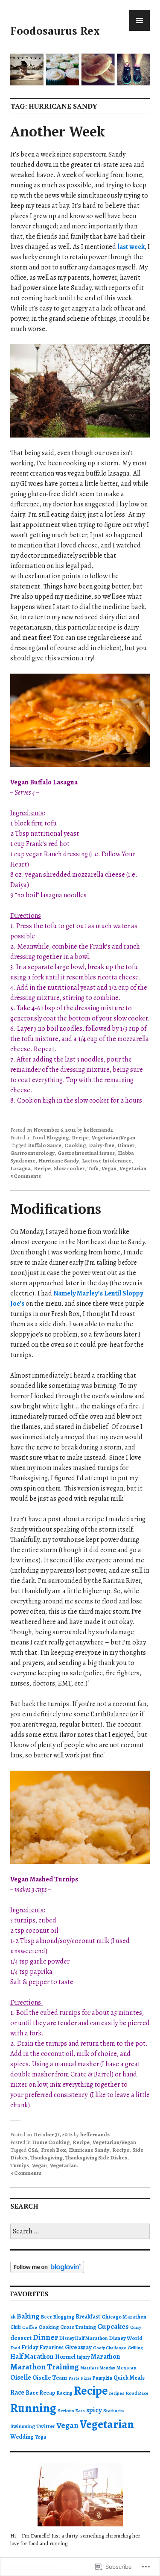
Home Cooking (51, 2142)
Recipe (80, 1137)
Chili (16, 2327)
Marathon (106, 2357)
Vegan (109, 1168)
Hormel (65, 2357)
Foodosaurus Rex (55, 31)
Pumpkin (102, 2378)
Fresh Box (53, 2150)
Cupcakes (113, 2326)
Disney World (126, 2338)
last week (131, 247)
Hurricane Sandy (59, 1161)
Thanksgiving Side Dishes (96, 2158)
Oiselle (21, 2378)
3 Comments (26, 2173)
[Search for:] (80, 2231)
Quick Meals (129, 2378)
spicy (94, 2410)
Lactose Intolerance (107, 1161)
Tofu (93, 1168)
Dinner (126, 1145)
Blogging (64, 2317)
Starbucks (114, 2411)
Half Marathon (32, 2357)
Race (17, 2393)
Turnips (20, 2165)
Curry (136, 2327)
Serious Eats (71, 2411)
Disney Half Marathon (83, 2338)
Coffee (30, 2327)
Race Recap (41, 2393)
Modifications (56, 1209)
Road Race (137, 2393)
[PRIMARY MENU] (140, 21)
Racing (65, 2393)
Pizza (86, 2378)
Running (33, 2408)
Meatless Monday (98, 2368)
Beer (47, 2317)
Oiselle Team (50, 2378)
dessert (21, 2338)
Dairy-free (102, 1145)
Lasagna (20, 1168)
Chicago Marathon (124, 2317)
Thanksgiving (46, 2158)
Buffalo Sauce (45, 1145)
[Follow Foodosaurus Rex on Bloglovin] (47, 2271)
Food (15, 2348)
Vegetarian (133, 1168)
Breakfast (88, 2317)
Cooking (75, 1145)
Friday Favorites (42, 2347)
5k (13, 2317)
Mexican (127, 2367)
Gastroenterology (32, 1153)
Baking (28, 2316)
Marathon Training (45, 2367)
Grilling (135, 2348)
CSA (33, 2150)
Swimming (23, 2426)
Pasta (74, 2378)
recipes (117, 2393)
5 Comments (26, 1176)
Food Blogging (50, 1137)
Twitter (46, 2426)
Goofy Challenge (110, 2348)
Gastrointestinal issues (86, 1153)
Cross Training (78, 2327)
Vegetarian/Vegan (113, 1137)
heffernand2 (98, 1130)
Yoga (41, 2437)
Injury (83, 2357)
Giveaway (78, 2347)
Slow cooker (69, 1168)
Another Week (58, 131)
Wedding (22, 2437)
